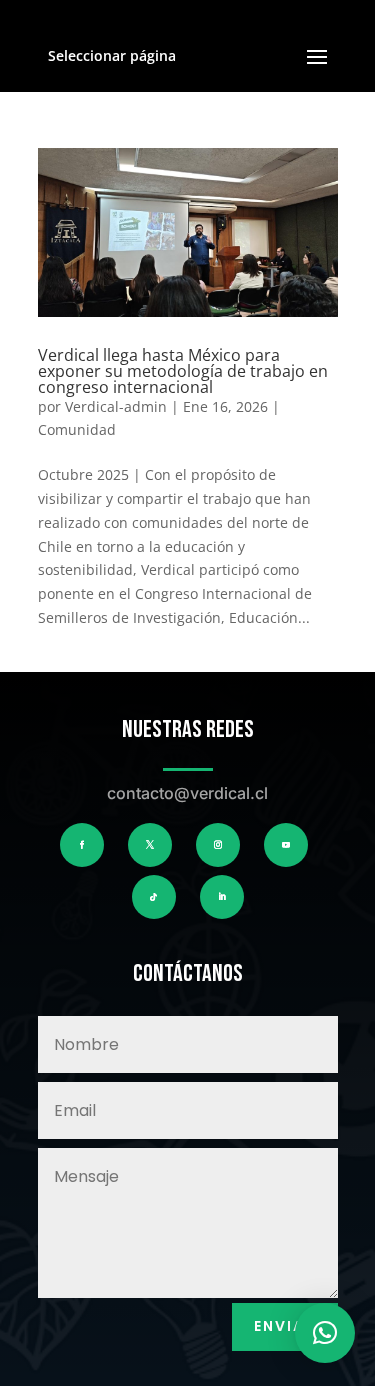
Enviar (285, 1326)
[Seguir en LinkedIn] (222, 897)
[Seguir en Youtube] (286, 845)
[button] (325, 1333)
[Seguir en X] (150, 845)
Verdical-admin (116, 406)
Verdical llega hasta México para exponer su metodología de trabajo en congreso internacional (183, 371)
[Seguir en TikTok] (154, 897)
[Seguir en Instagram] (218, 845)
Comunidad (77, 429)
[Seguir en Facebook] (82, 845)
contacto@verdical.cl (187, 793)
